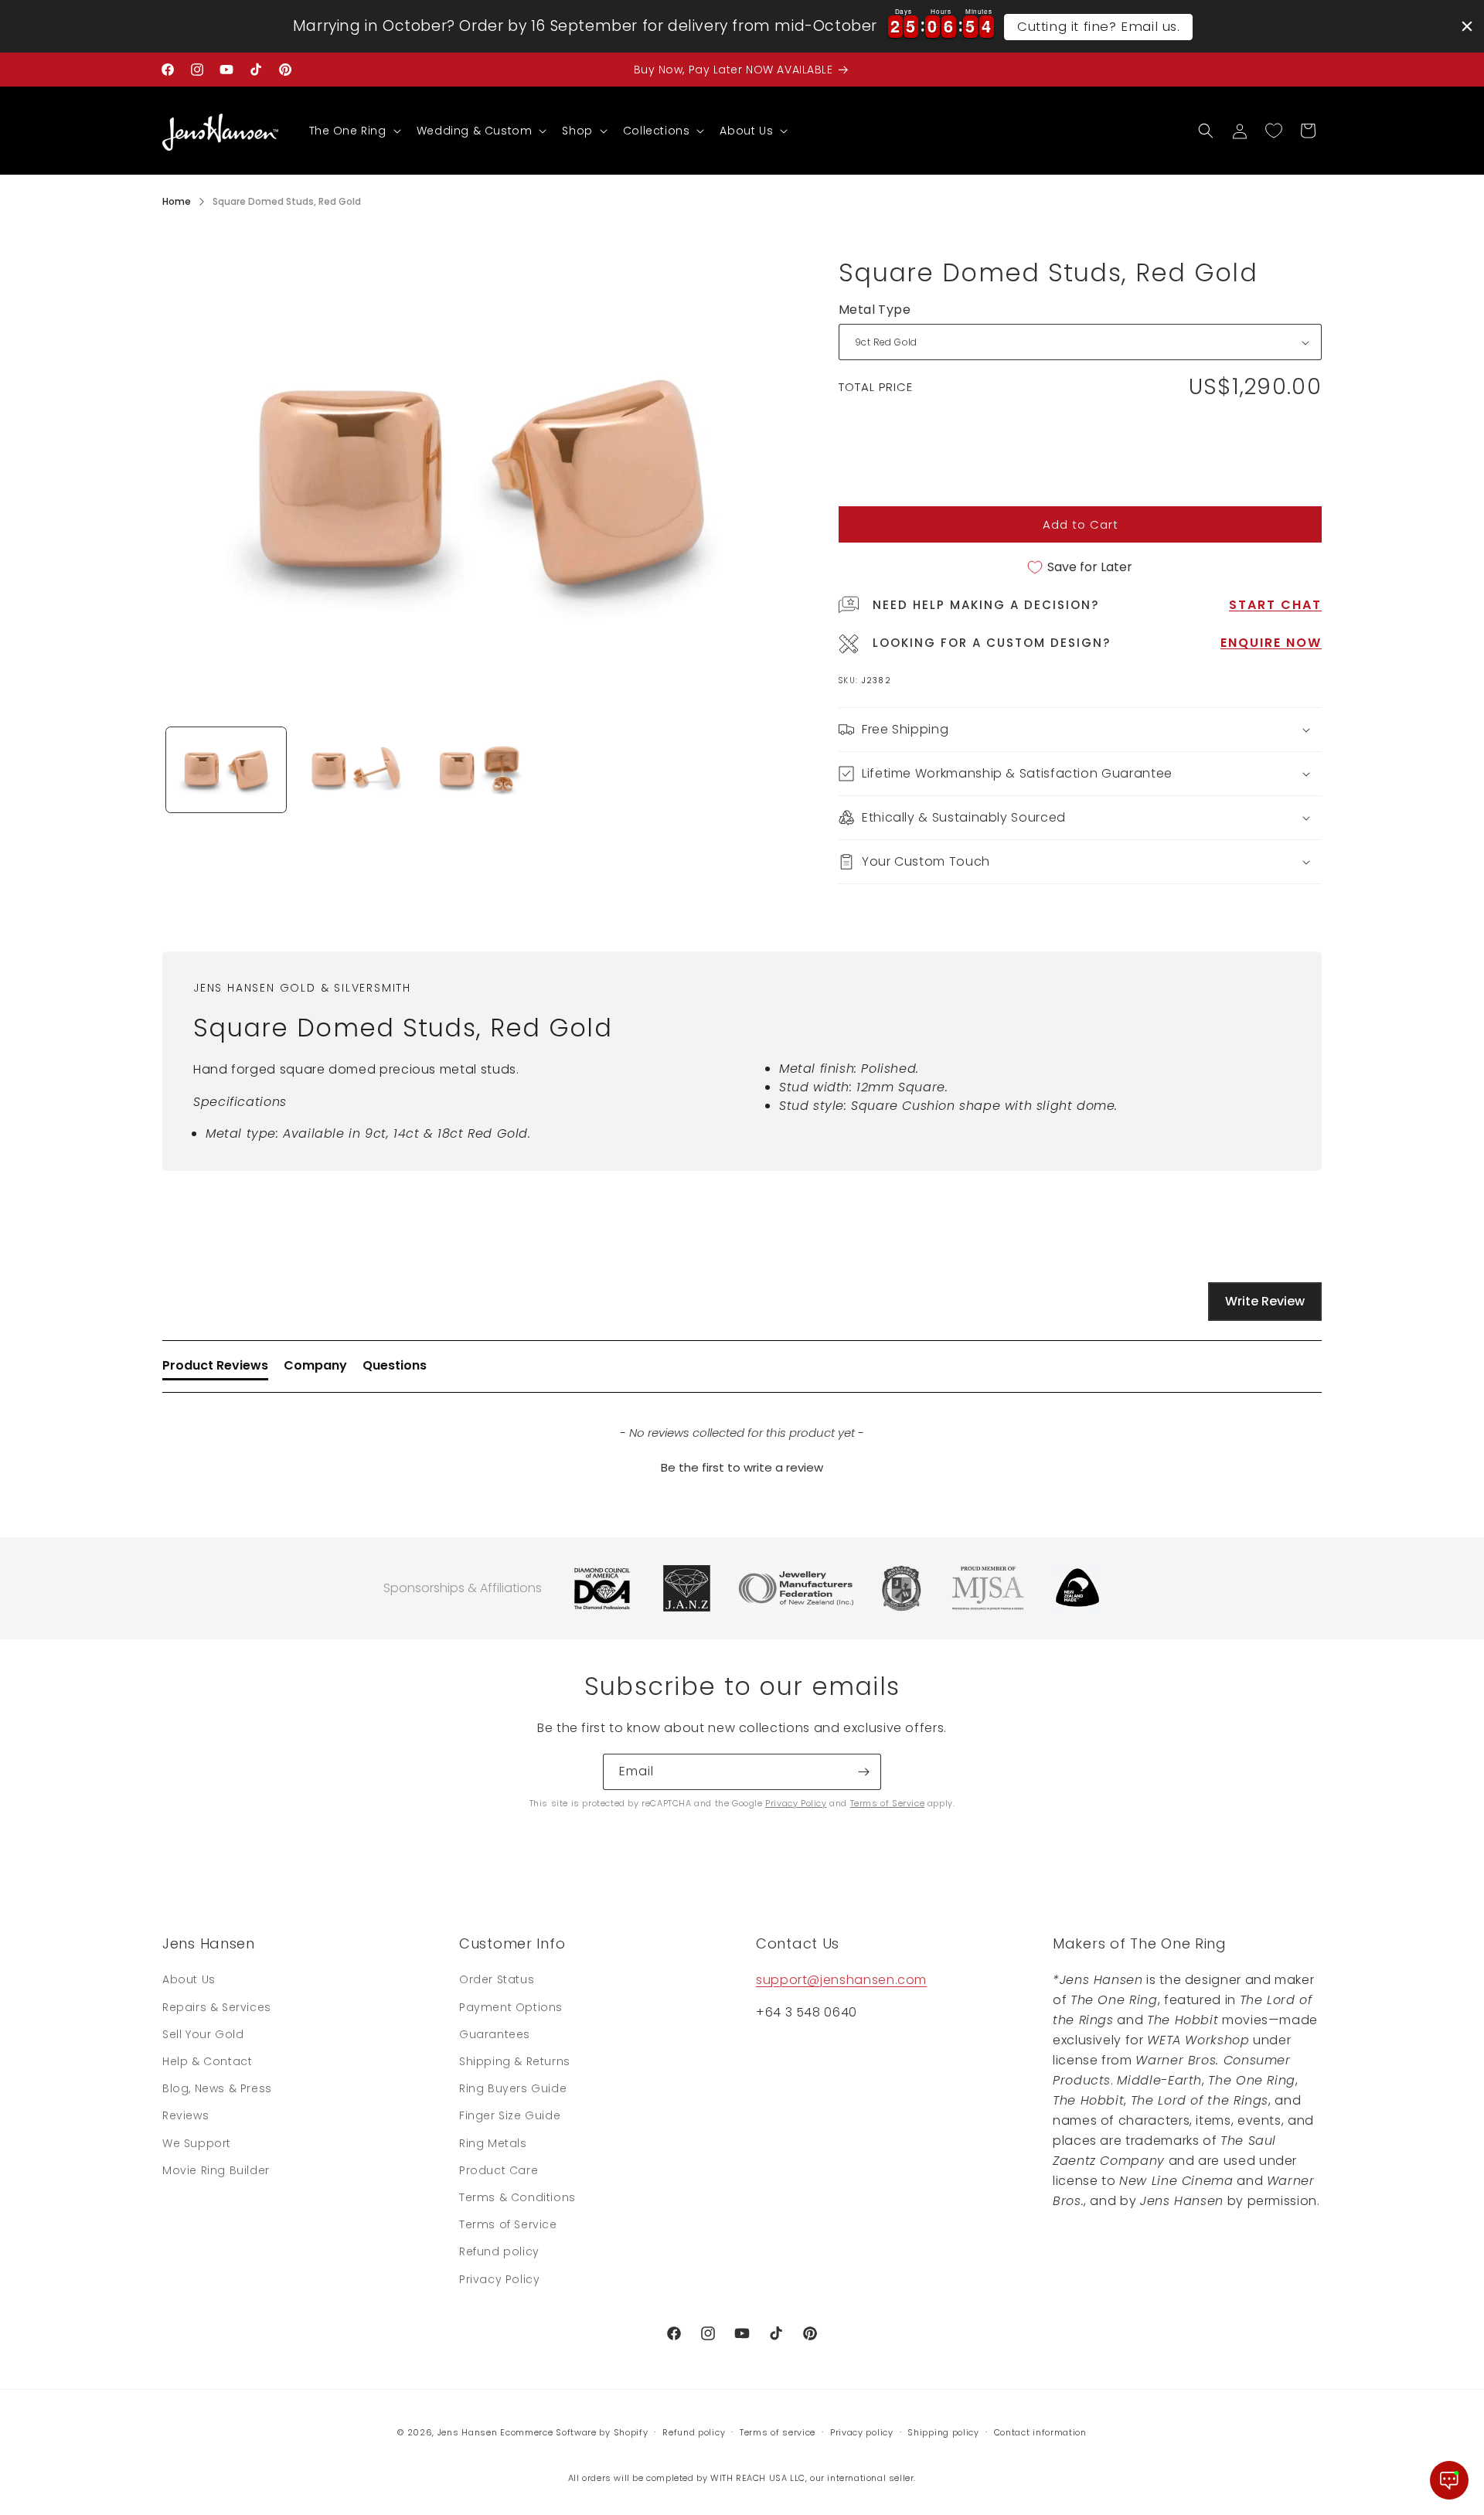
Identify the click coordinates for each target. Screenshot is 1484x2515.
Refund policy (499, 2251)
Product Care (499, 2170)
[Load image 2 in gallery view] (354, 770)
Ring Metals (493, 2143)
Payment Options (511, 2007)
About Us (189, 1979)
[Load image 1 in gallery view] (226, 770)
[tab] (215, 1369)
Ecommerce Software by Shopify (574, 2432)
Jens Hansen (468, 2432)
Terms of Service (888, 1803)
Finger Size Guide (510, 2115)
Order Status (497, 1979)
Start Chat (1275, 605)
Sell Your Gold (203, 2034)
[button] (354, 131)
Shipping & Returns (515, 2061)
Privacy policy (862, 2432)
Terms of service (778, 2432)
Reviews (185, 2115)
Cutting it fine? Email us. (1099, 26)
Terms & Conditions (517, 2197)
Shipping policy (943, 2432)
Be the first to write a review (742, 1467)
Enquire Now (1271, 643)
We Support (197, 2143)
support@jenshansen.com (841, 1980)
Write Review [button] (1265, 1301)
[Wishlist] (1274, 131)
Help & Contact (207, 2061)
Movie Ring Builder (216, 2170)
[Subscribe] (863, 1772)
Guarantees (495, 2034)
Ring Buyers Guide (513, 2088)
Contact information (1040, 2432)
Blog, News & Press (217, 2088)
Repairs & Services (217, 2007)
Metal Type (875, 310)
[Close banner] (1467, 26)
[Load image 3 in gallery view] (481, 770)
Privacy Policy (796, 1803)
